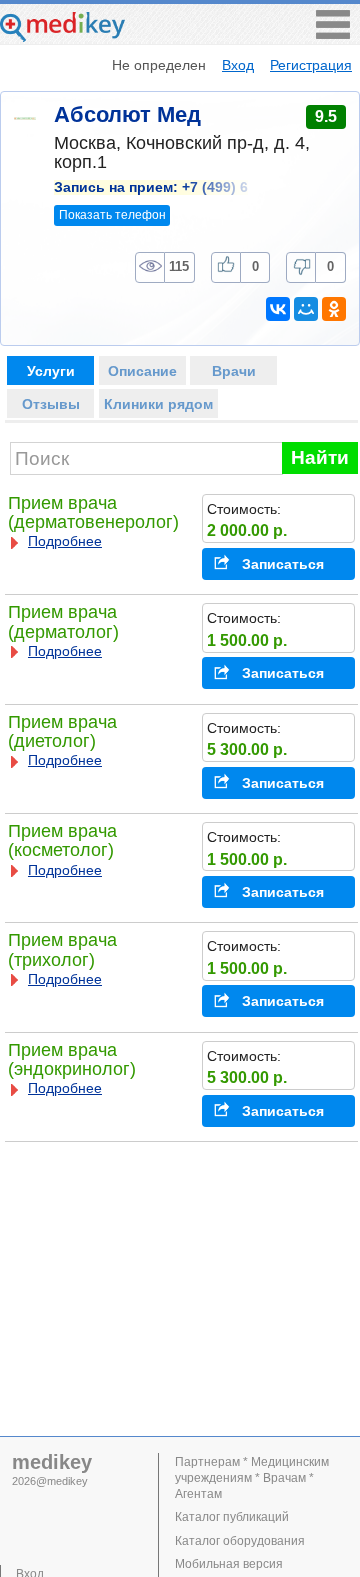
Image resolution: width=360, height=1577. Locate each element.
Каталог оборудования (240, 1541)
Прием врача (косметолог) (62, 840)
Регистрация (311, 65)
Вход (238, 65)
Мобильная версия (229, 1564)
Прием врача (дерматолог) (63, 621)
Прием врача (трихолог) (62, 949)
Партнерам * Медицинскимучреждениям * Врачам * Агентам (252, 1478)
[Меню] (333, 33)
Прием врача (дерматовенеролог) (93, 512)
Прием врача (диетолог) (62, 731)
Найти (320, 457)
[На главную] (62, 36)
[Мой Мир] (306, 309)
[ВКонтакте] (278, 309)
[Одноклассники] (334, 309)
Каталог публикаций (232, 1517)
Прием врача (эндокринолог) (72, 1059)
